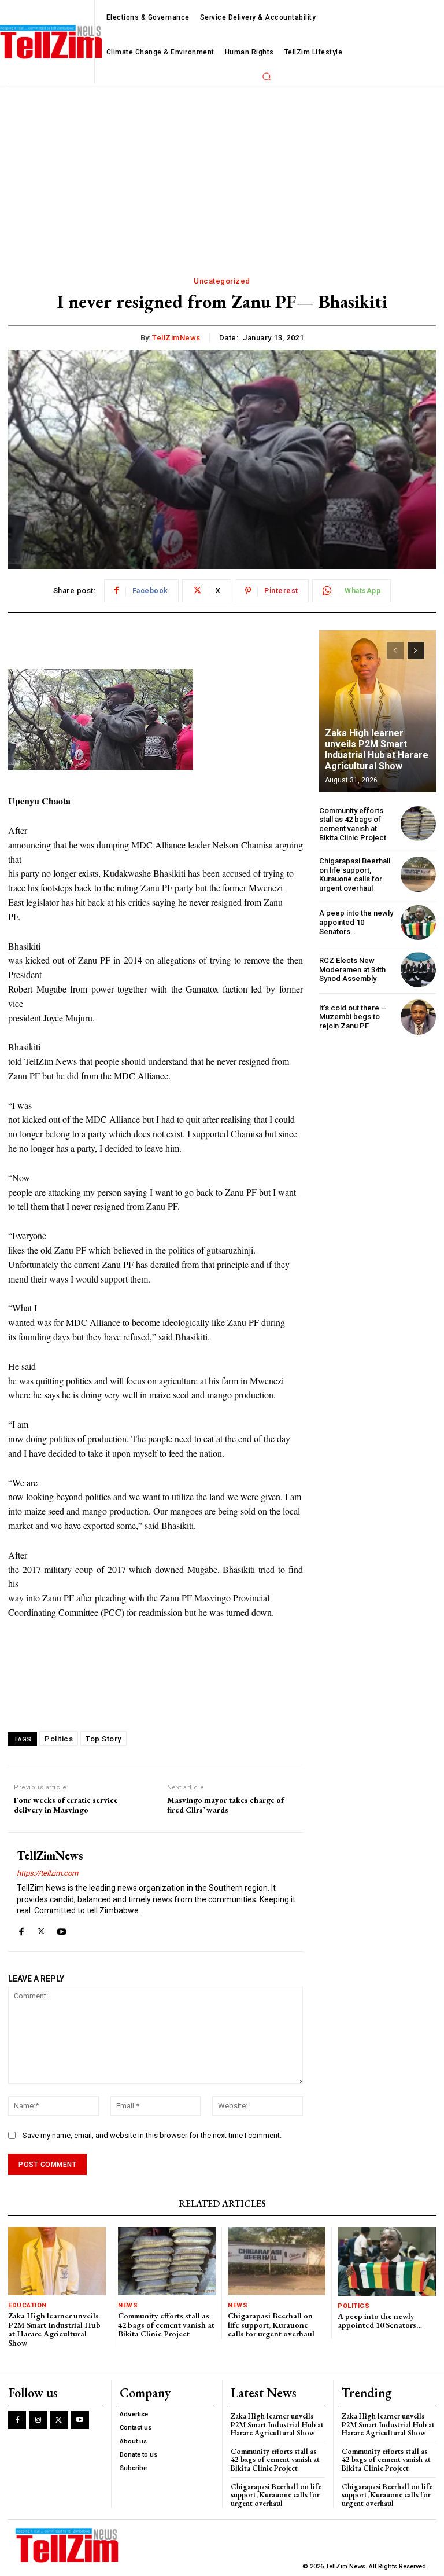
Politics (59, 1739)
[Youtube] (62, 1929)
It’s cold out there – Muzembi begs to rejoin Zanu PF (353, 1017)
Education (27, 2305)
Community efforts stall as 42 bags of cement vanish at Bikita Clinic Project (353, 824)
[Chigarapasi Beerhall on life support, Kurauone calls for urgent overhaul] (418, 874)
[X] (41, 1929)
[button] (267, 76)
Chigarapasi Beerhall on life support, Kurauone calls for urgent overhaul (355, 874)
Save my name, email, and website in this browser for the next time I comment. (152, 2135)
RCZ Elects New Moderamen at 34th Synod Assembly (352, 969)
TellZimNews (176, 338)
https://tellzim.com (47, 1873)
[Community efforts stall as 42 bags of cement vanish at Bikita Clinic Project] (418, 824)
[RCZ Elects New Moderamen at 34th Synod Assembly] (418, 970)
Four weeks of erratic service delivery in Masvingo (66, 1805)
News (128, 2305)
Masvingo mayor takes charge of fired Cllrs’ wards (225, 1805)
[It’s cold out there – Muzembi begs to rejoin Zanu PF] (418, 1017)
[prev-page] (395, 651)
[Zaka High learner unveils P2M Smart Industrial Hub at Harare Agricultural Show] (378, 711)
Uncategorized (222, 281)
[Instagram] (38, 2420)
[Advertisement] (222, 171)
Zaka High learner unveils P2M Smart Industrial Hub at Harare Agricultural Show (377, 750)
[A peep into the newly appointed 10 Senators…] (418, 923)
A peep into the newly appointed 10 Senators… (356, 922)
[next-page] (416, 651)
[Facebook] (21, 1929)
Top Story (103, 1739)
